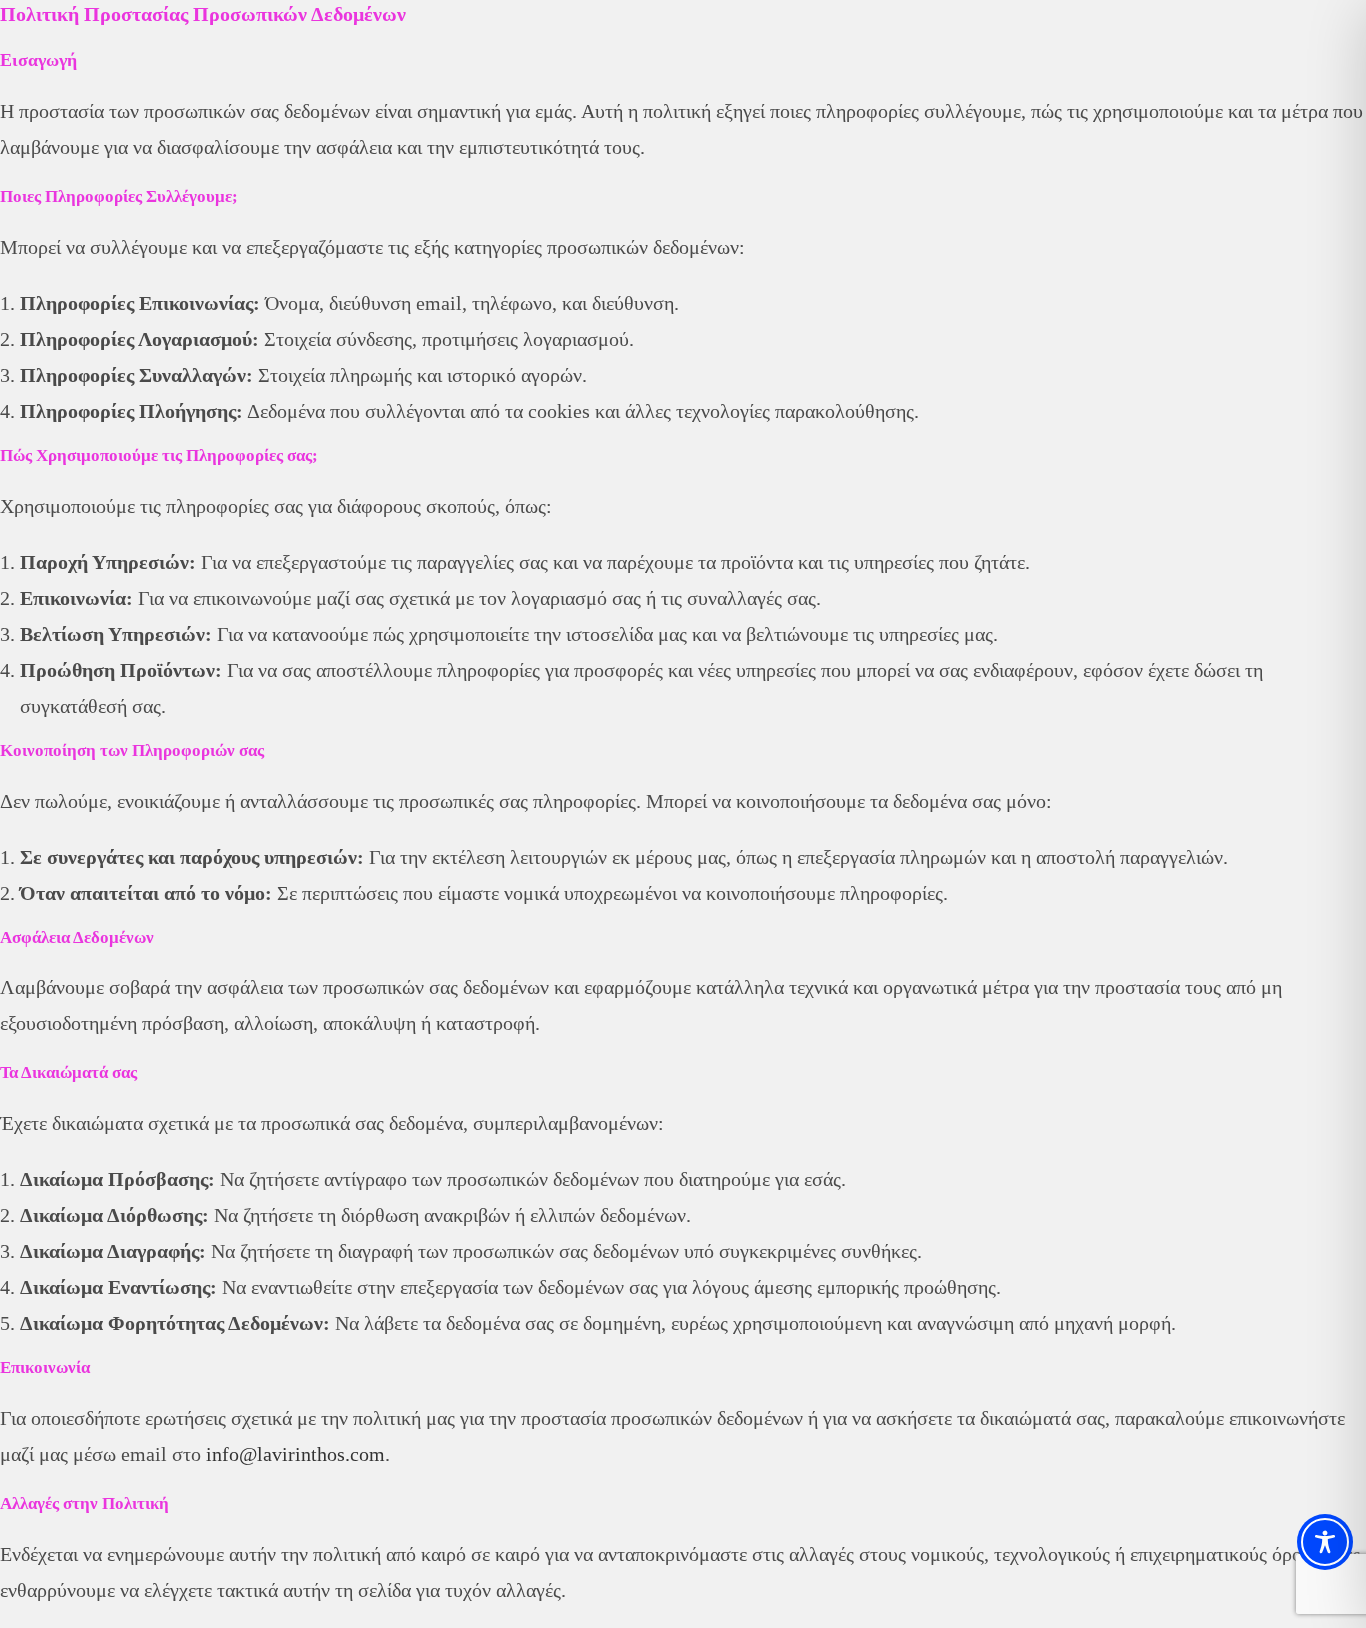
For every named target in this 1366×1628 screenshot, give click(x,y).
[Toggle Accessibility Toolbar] (1325, 1542)
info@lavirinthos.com (295, 1454)
